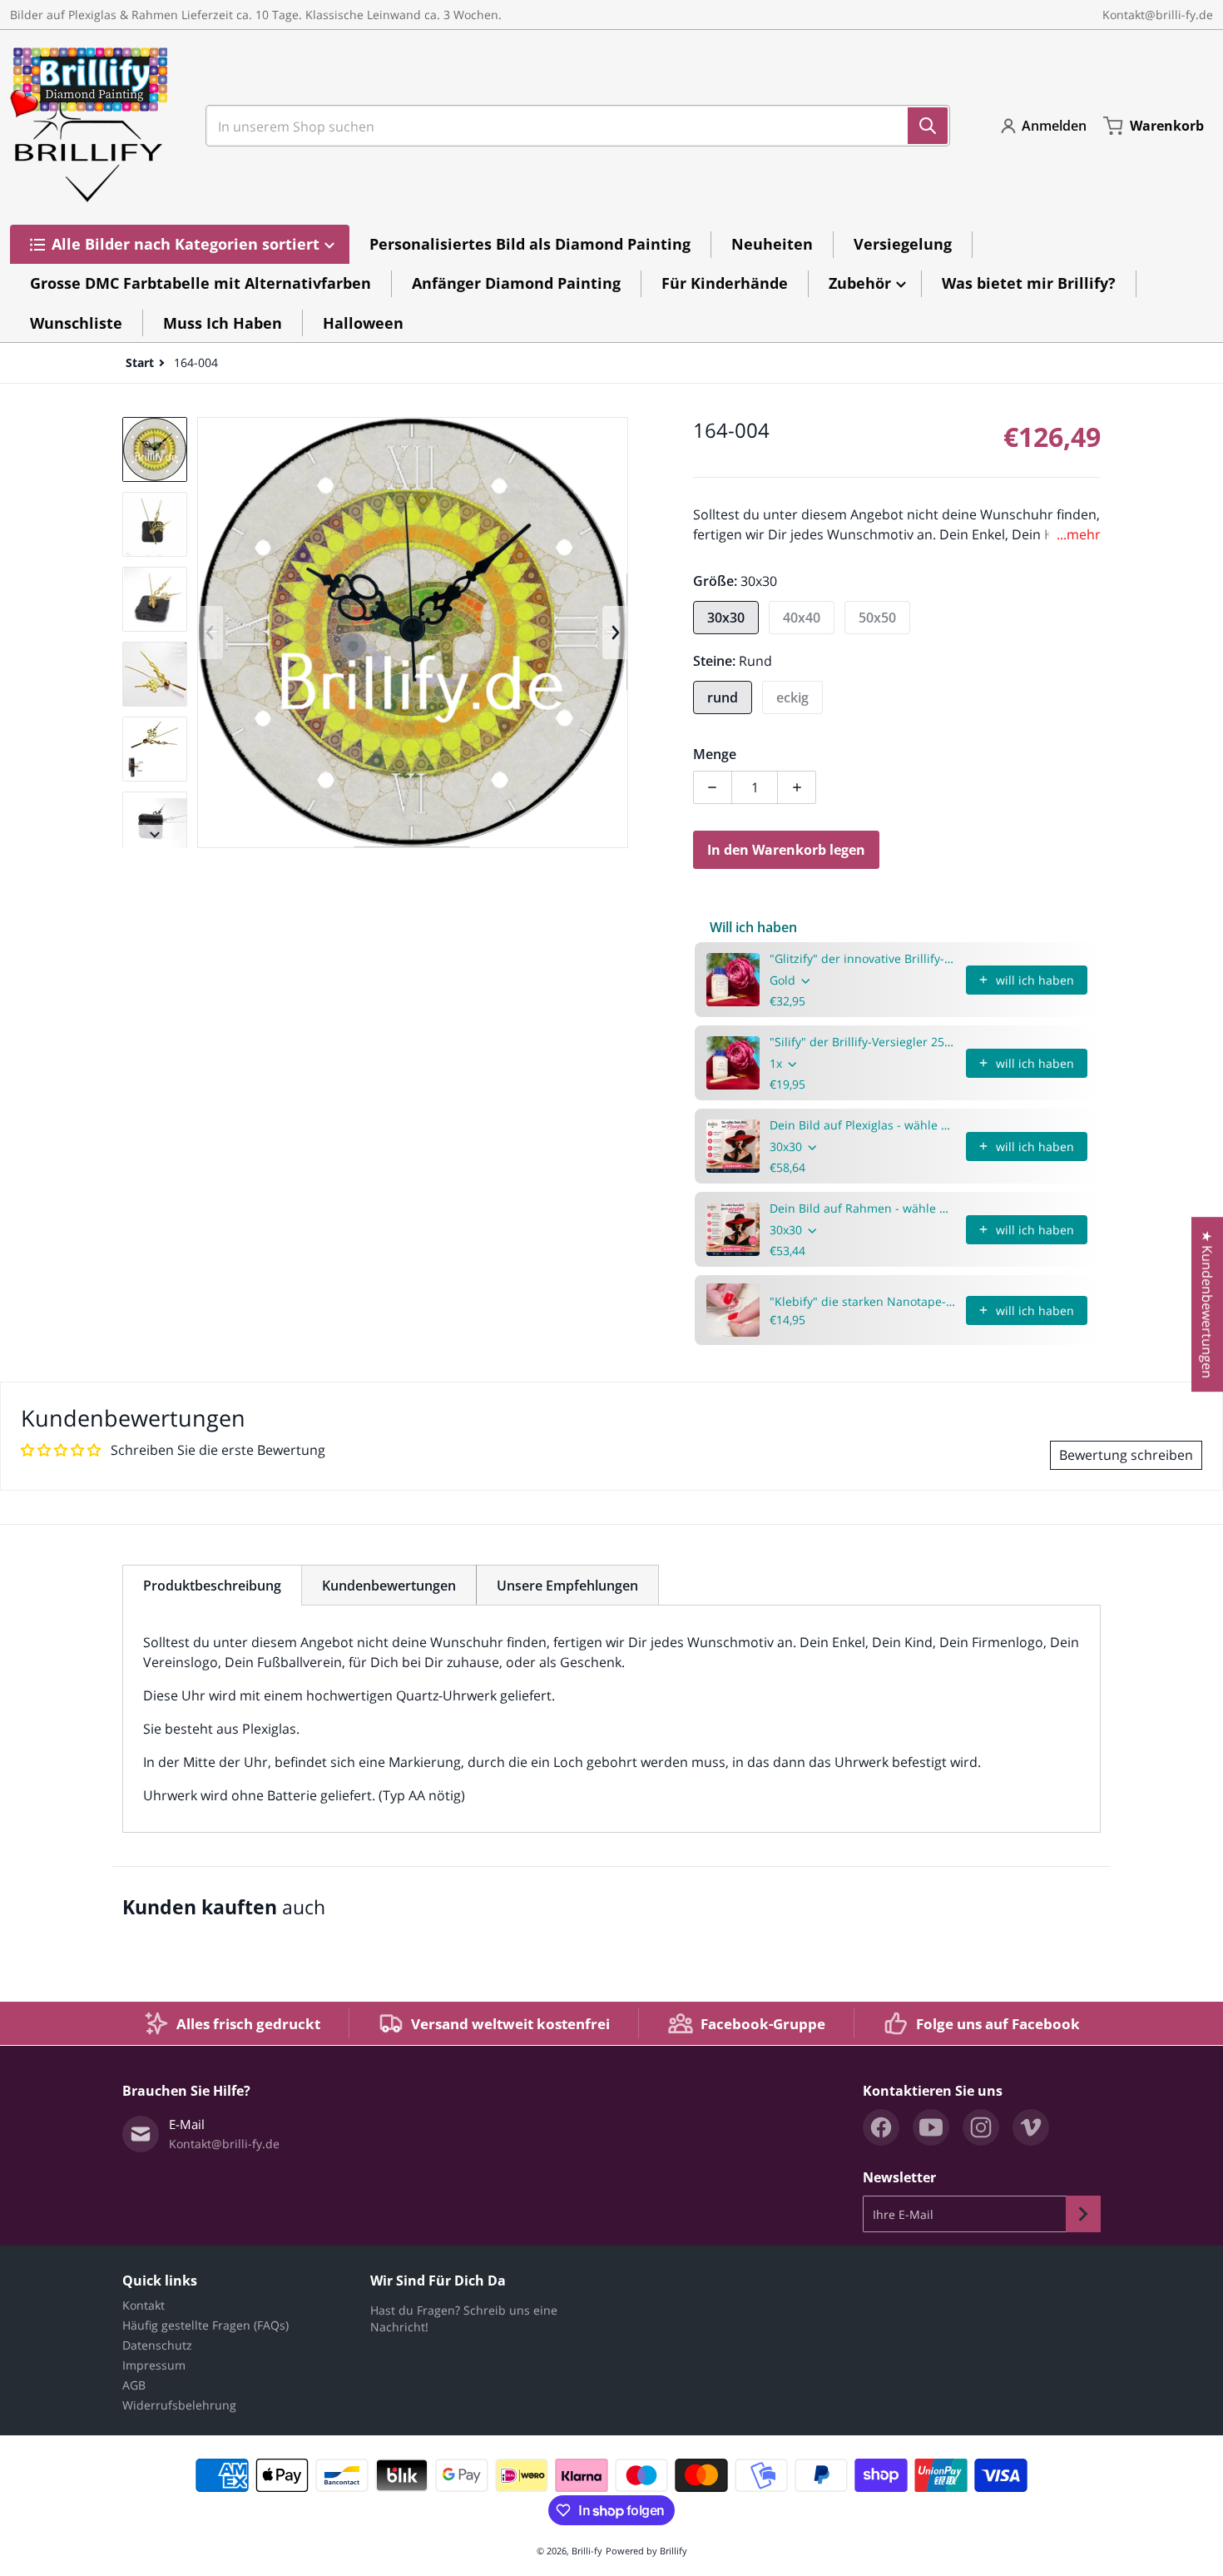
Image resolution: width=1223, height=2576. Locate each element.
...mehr (1079, 534)
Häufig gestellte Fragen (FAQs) (205, 2325)
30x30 (726, 618)
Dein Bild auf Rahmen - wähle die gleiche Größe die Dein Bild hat (863, 1208)
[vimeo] (1031, 2127)
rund (723, 697)
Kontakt (144, 2305)
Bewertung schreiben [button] (1126, 1455)
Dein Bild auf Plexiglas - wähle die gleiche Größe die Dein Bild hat (863, 1125)
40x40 (802, 618)
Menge (715, 754)
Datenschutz (157, 2345)
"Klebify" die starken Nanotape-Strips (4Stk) (863, 1301)
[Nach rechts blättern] (155, 835)
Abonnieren (1083, 2214)
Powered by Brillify (646, 2551)
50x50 (877, 618)
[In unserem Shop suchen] (928, 126)
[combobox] (571, 126)
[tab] (212, 1585)
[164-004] (155, 449)
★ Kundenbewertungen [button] (1207, 1304)
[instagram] (981, 2127)
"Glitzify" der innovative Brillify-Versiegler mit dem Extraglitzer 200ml (863, 958)
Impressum (154, 2365)
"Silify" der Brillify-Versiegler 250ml (863, 1042)
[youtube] (931, 2127)
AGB (134, 2385)
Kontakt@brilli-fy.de (1158, 15)
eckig (792, 697)
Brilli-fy (587, 2551)
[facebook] (881, 2127)
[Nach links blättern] (210, 633)
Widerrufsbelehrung (179, 2405)
